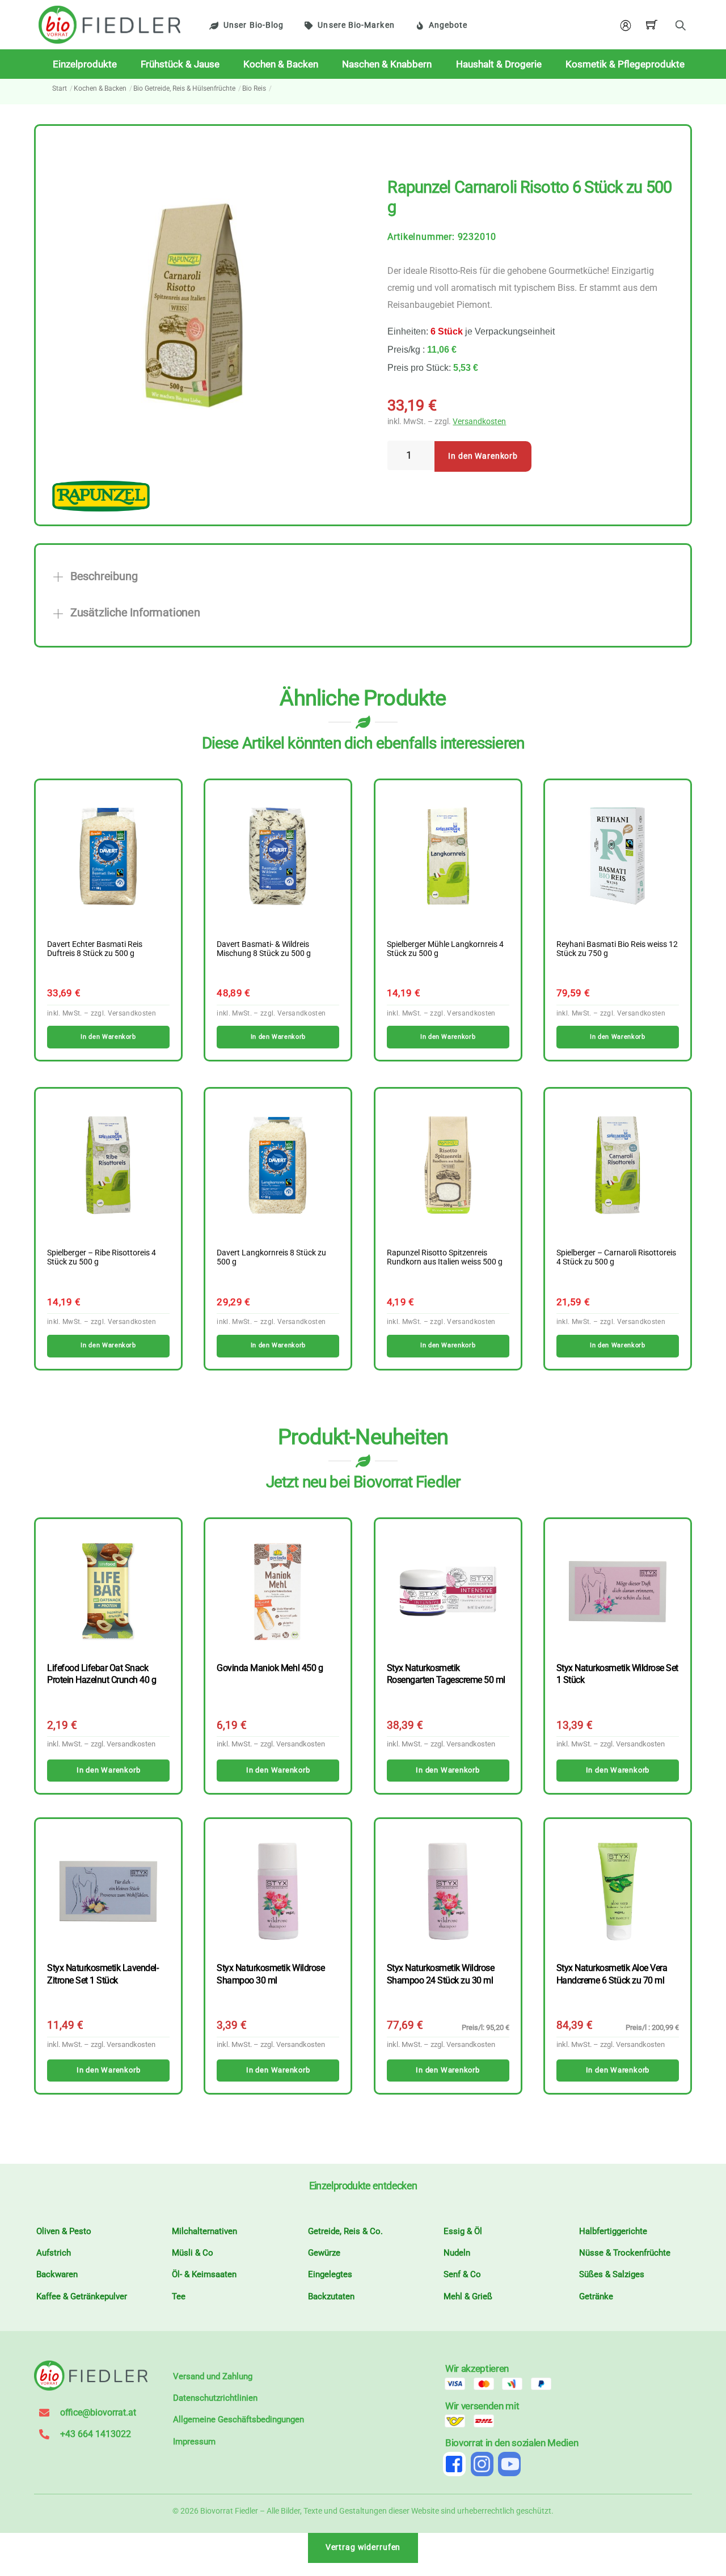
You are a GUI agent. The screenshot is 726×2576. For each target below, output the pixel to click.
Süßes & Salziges (612, 2274)
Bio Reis (254, 88)
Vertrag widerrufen (363, 2547)
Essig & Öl (463, 2231)
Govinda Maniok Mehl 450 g (270, 1668)
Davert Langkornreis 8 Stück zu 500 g (271, 1258)
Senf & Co (462, 2274)
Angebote (448, 25)
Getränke (596, 2296)
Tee (179, 2296)
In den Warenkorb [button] (108, 1037)
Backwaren (57, 2274)
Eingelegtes (330, 2274)
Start (60, 88)
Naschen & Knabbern (387, 64)
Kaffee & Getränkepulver (82, 2296)
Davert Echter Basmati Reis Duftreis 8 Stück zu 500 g (95, 949)
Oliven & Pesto (64, 2231)
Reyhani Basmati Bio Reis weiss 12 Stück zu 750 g (617, 949)
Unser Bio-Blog (254, 25)
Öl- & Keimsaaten (204, 2274)
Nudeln (457, 2253)
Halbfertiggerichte (613, 2231)
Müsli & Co (193, 2253)
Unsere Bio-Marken (356, 25)
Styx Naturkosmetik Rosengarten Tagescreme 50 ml (446, 1674)
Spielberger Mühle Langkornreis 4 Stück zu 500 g (445, 949)
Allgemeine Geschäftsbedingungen (239, 2420)
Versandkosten (479, 422)
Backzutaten (331, 2296)
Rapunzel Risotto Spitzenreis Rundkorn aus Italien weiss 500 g (445, 1258)
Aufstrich (54, 2253)
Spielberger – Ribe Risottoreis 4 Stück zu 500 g (102, 1258)
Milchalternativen (204, 2231)
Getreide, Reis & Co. (345, 2231)
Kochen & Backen (281, 64)
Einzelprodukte (85, 64)
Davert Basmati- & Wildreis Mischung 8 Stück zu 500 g (264, 949)
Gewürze (324, 2253)
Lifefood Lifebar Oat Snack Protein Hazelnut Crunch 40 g (102, 1674)
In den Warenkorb (483, 456)
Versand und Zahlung (213, 2376)
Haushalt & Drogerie (499, 64)
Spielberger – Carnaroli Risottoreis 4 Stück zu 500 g (616, 1258)
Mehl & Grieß (468, 2296)
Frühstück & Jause (180, 64)
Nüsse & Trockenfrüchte (625, 2253)
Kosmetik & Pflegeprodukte (625, 64)
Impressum (194, 2442)
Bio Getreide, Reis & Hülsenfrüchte (184, 88)
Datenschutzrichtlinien (215, 2398)
